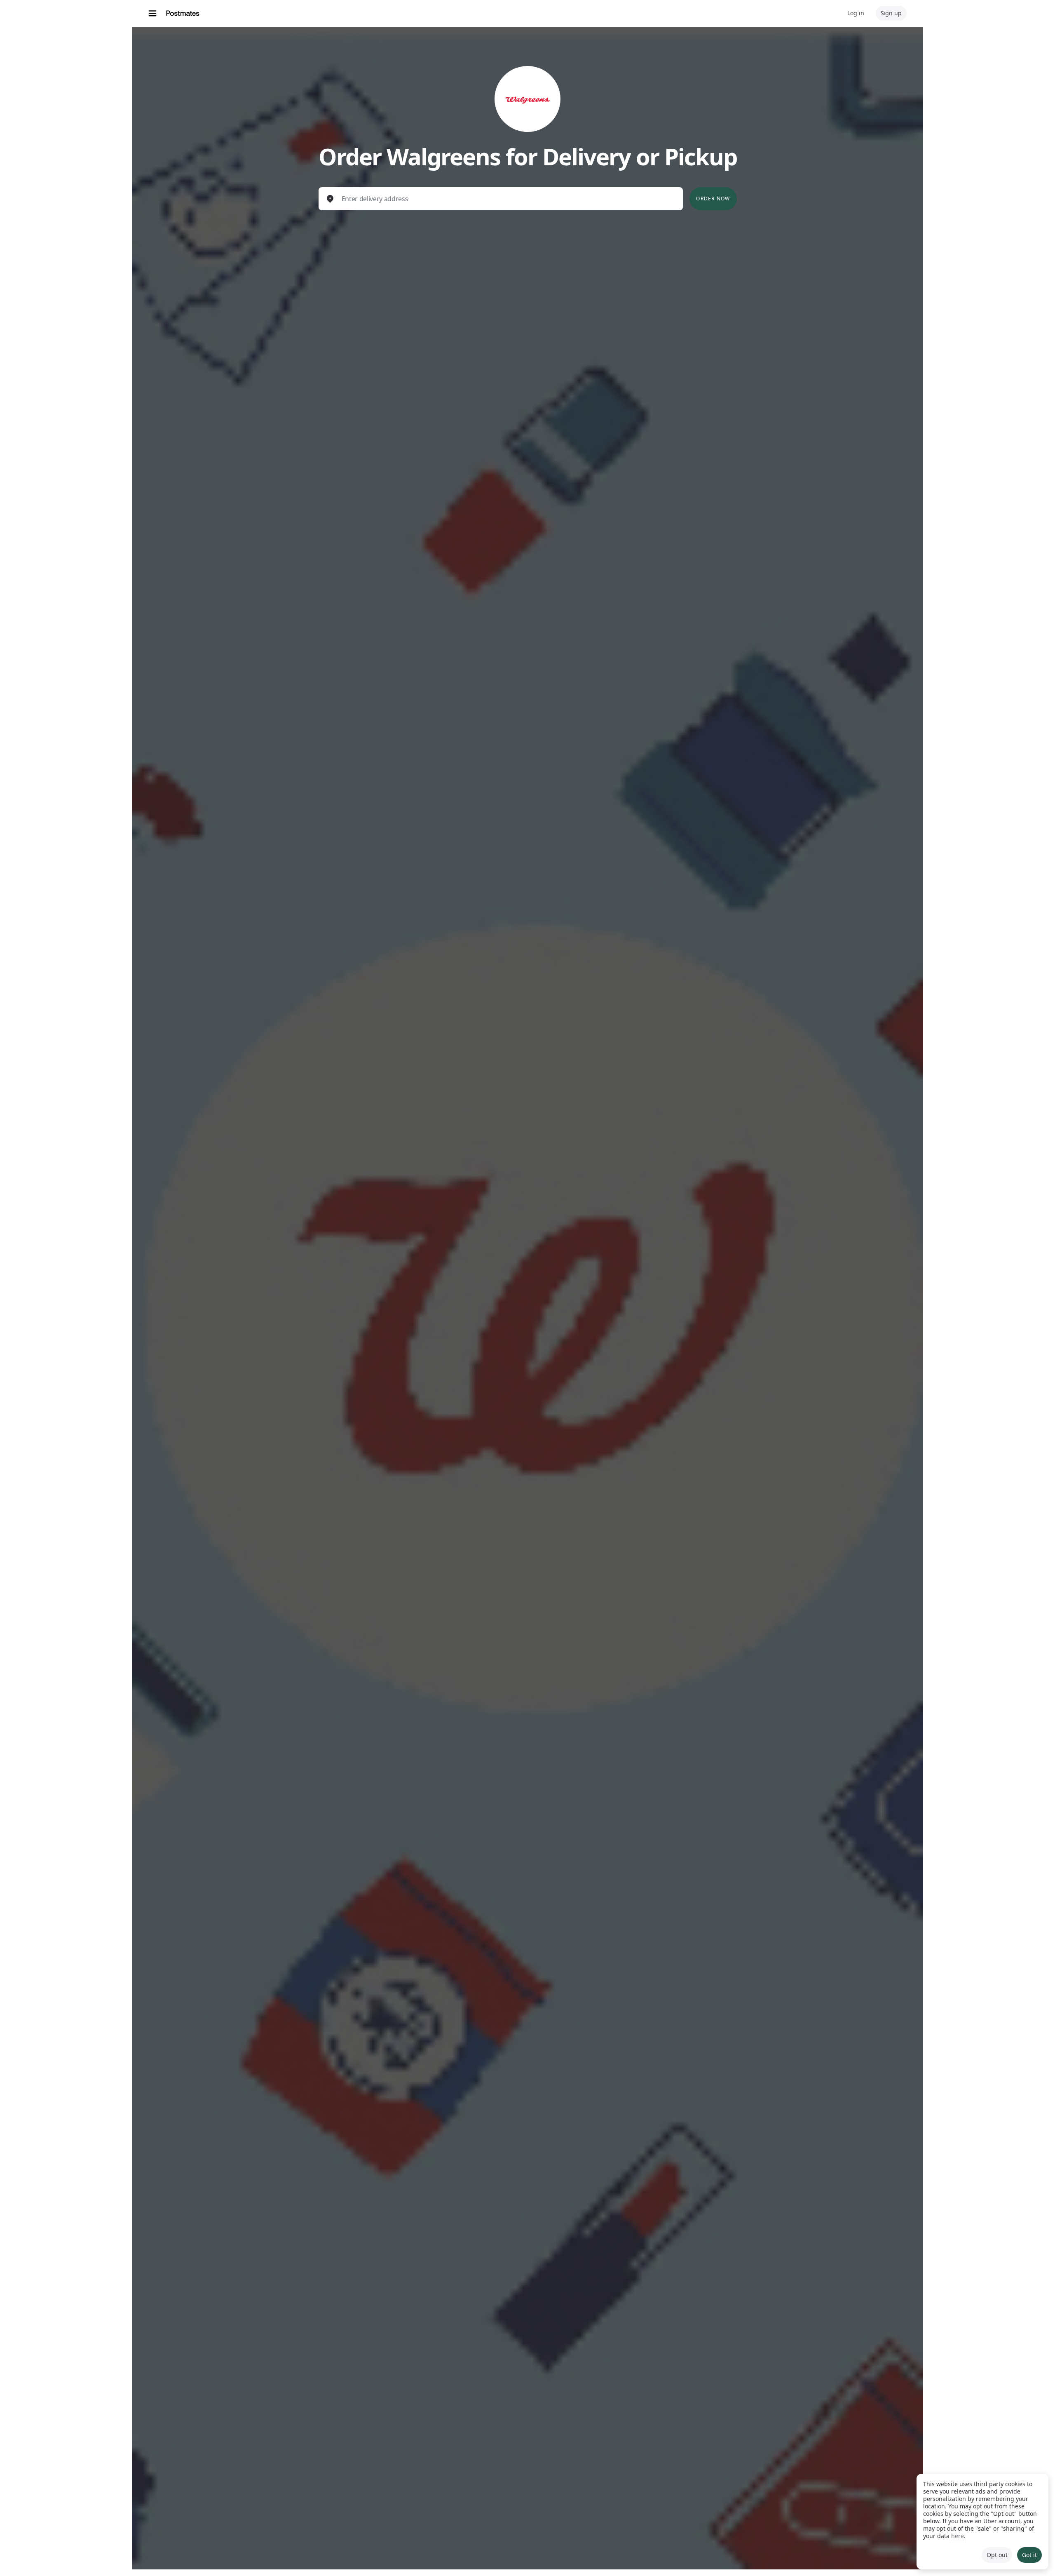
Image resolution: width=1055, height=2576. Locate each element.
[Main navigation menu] (152, 13)
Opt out (997, 2555)
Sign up (891, 13)
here (958, 2536)
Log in (856, 13)
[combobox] (508, 199)
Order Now (713, 199)
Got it (1029, 2555)
